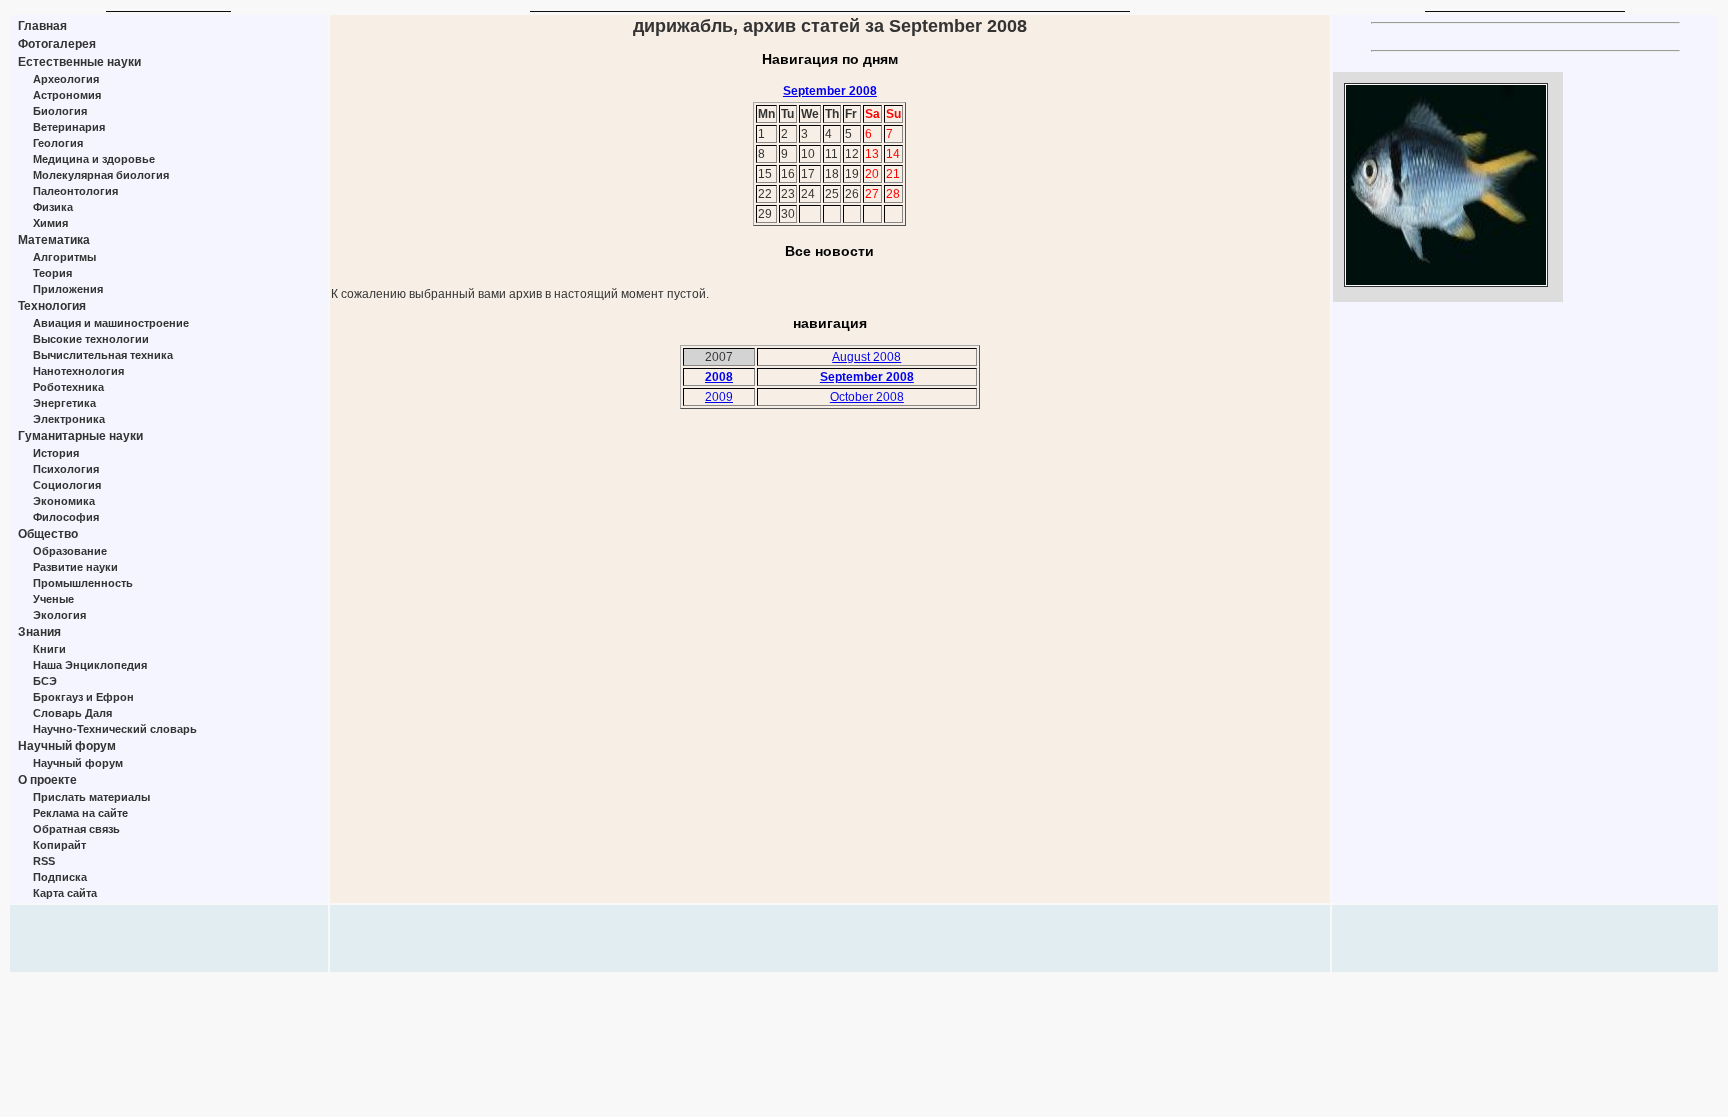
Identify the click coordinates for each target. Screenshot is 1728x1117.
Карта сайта (65, 893)
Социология (67, 485)
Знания (39, 632)
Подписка (60, 877)
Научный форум (67, 746)
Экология (59, 615)
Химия (50, 223)
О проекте (47, 780)
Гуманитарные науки (80, 436)
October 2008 (867, 397)
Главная (42, 26)
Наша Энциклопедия (90, 665)
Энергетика (64, 403)
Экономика (64, 501)
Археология (66, 79)
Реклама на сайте (80, 813)
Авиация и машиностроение (111, 323)
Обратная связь (76, 829)
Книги (49, 649)
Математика (54, 240)
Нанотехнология (78, 371)
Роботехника (68, 387)
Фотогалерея (57, 44)
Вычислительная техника (103, 355)
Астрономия (67, 95)
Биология (60, 111)
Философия (66, 517)
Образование (70, 551)
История (56, 453)
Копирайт (59, 845)
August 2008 (866, 357)
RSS (44, 861)
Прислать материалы (91, 797)
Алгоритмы (64, 257)
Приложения (68, 289)
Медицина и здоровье (94, 159)
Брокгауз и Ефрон (83, 697)
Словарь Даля (72, 713)
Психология (66, 469)
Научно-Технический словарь (115, 729)
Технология (52, 306)
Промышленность (83, 583)
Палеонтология (75, 191)
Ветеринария (69, 127)
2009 (719, 397)
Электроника (69, 419)
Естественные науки (79, 62)
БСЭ (45, 681)
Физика (53, 207)
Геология (58, 143)
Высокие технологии (91, 339)
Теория (52, 273)
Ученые (53, 599)
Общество (48, 534)
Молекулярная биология (101, 175)
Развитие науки (75, 567)
